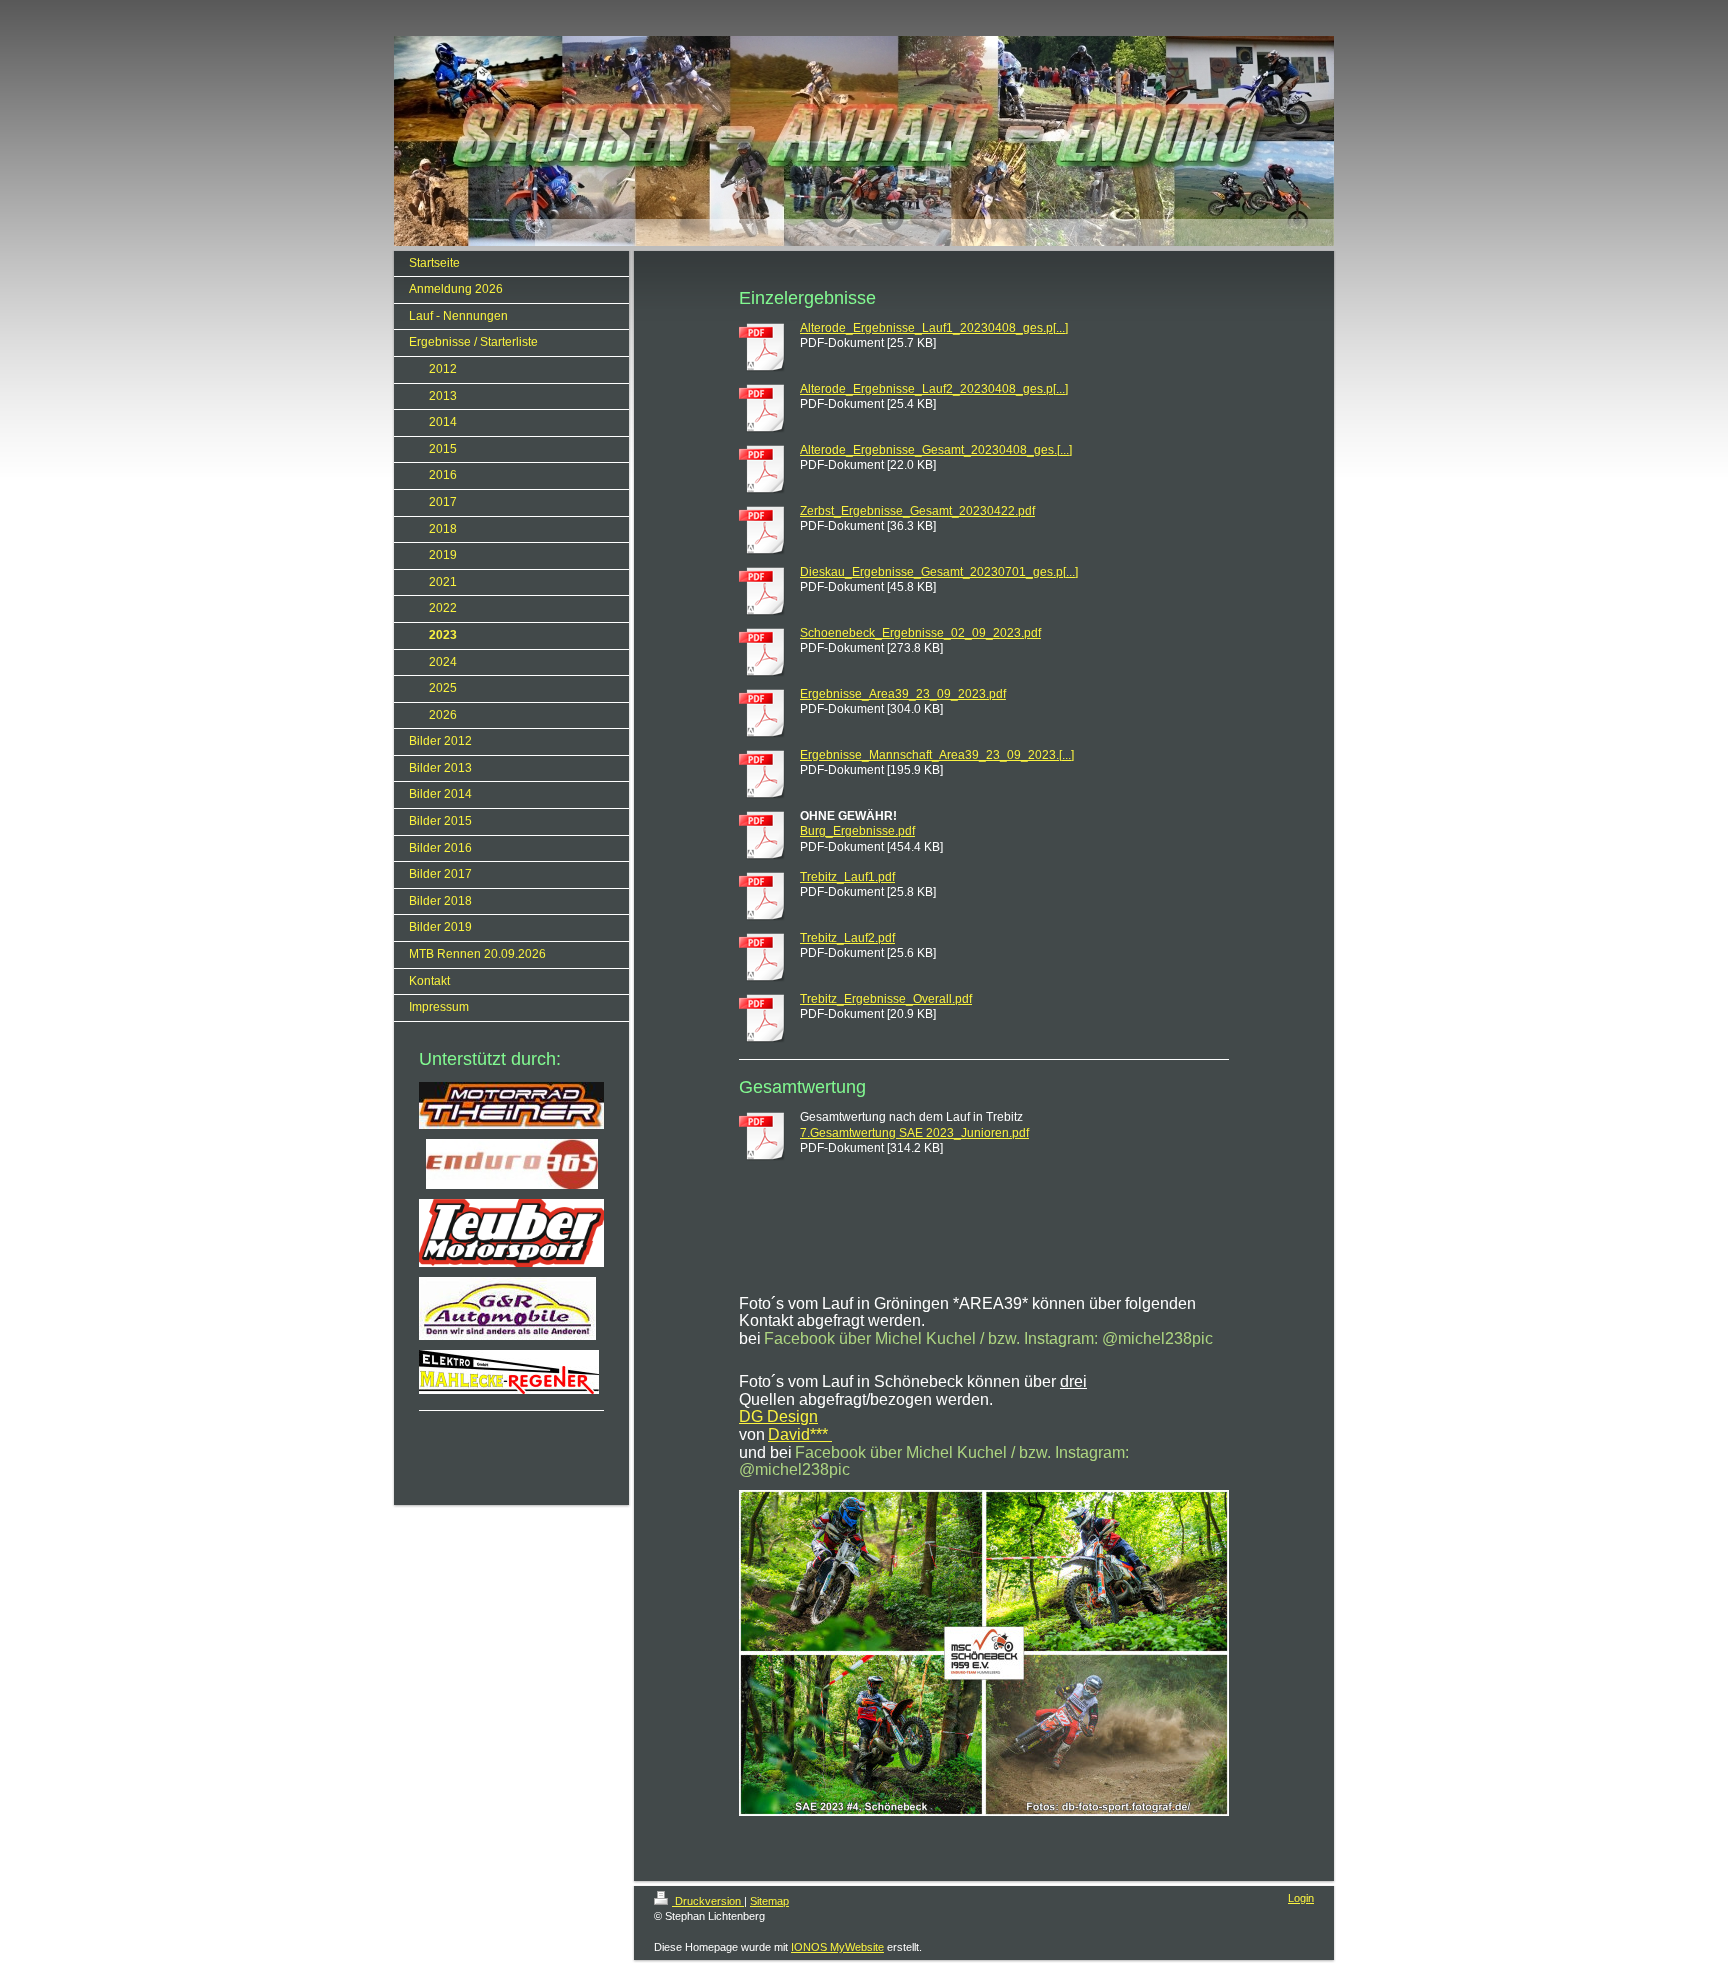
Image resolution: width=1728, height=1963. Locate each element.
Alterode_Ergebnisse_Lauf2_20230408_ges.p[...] (934, 389)
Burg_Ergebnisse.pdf (857, 831)
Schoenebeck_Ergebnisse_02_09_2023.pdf (920, 633)
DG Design (778, 1416)
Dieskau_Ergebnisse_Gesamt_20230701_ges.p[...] (939, 572)
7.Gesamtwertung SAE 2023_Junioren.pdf (914, 1133)
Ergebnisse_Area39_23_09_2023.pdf (903, 694)
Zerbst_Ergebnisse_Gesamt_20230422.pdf (917, 511)
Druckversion (708, 1901)
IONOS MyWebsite (837, 1947)
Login (1301, 1898)
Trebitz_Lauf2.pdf (847, 938)
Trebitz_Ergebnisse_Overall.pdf (886, 999)
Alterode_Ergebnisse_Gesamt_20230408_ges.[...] (936, 450)
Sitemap (769, 1901)
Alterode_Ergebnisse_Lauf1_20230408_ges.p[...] (934, 328)
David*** (800, 1434)
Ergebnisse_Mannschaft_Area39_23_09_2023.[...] (937, 755)
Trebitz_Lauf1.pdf (847, 877)
